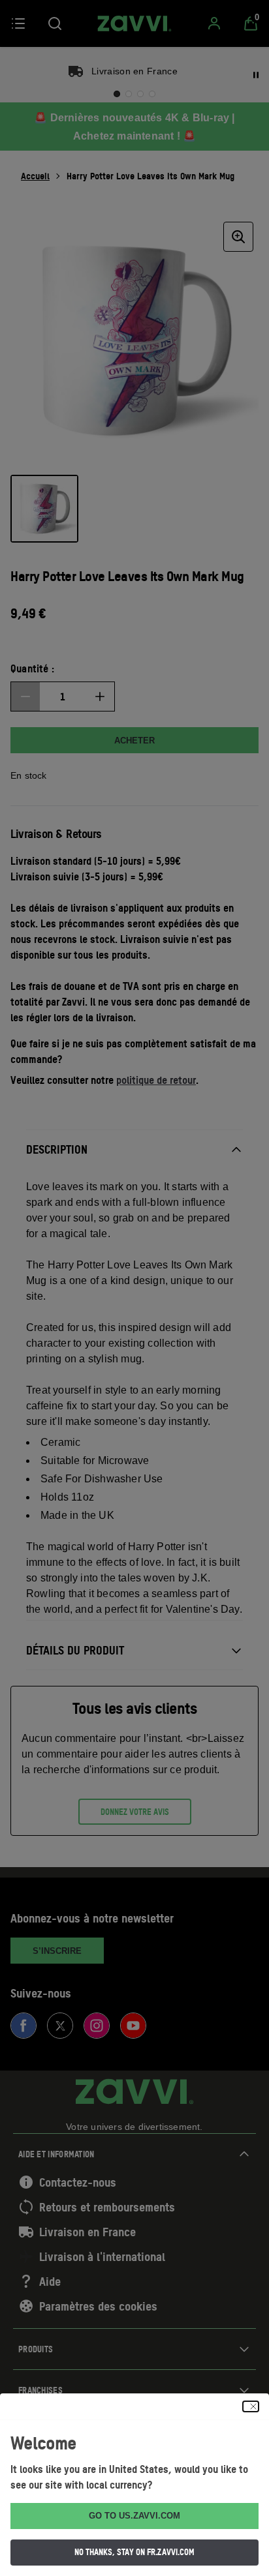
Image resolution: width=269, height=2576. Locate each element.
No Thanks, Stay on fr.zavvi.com (134, 2552)
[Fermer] (251, 2406)
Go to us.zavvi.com (134, 2516)
